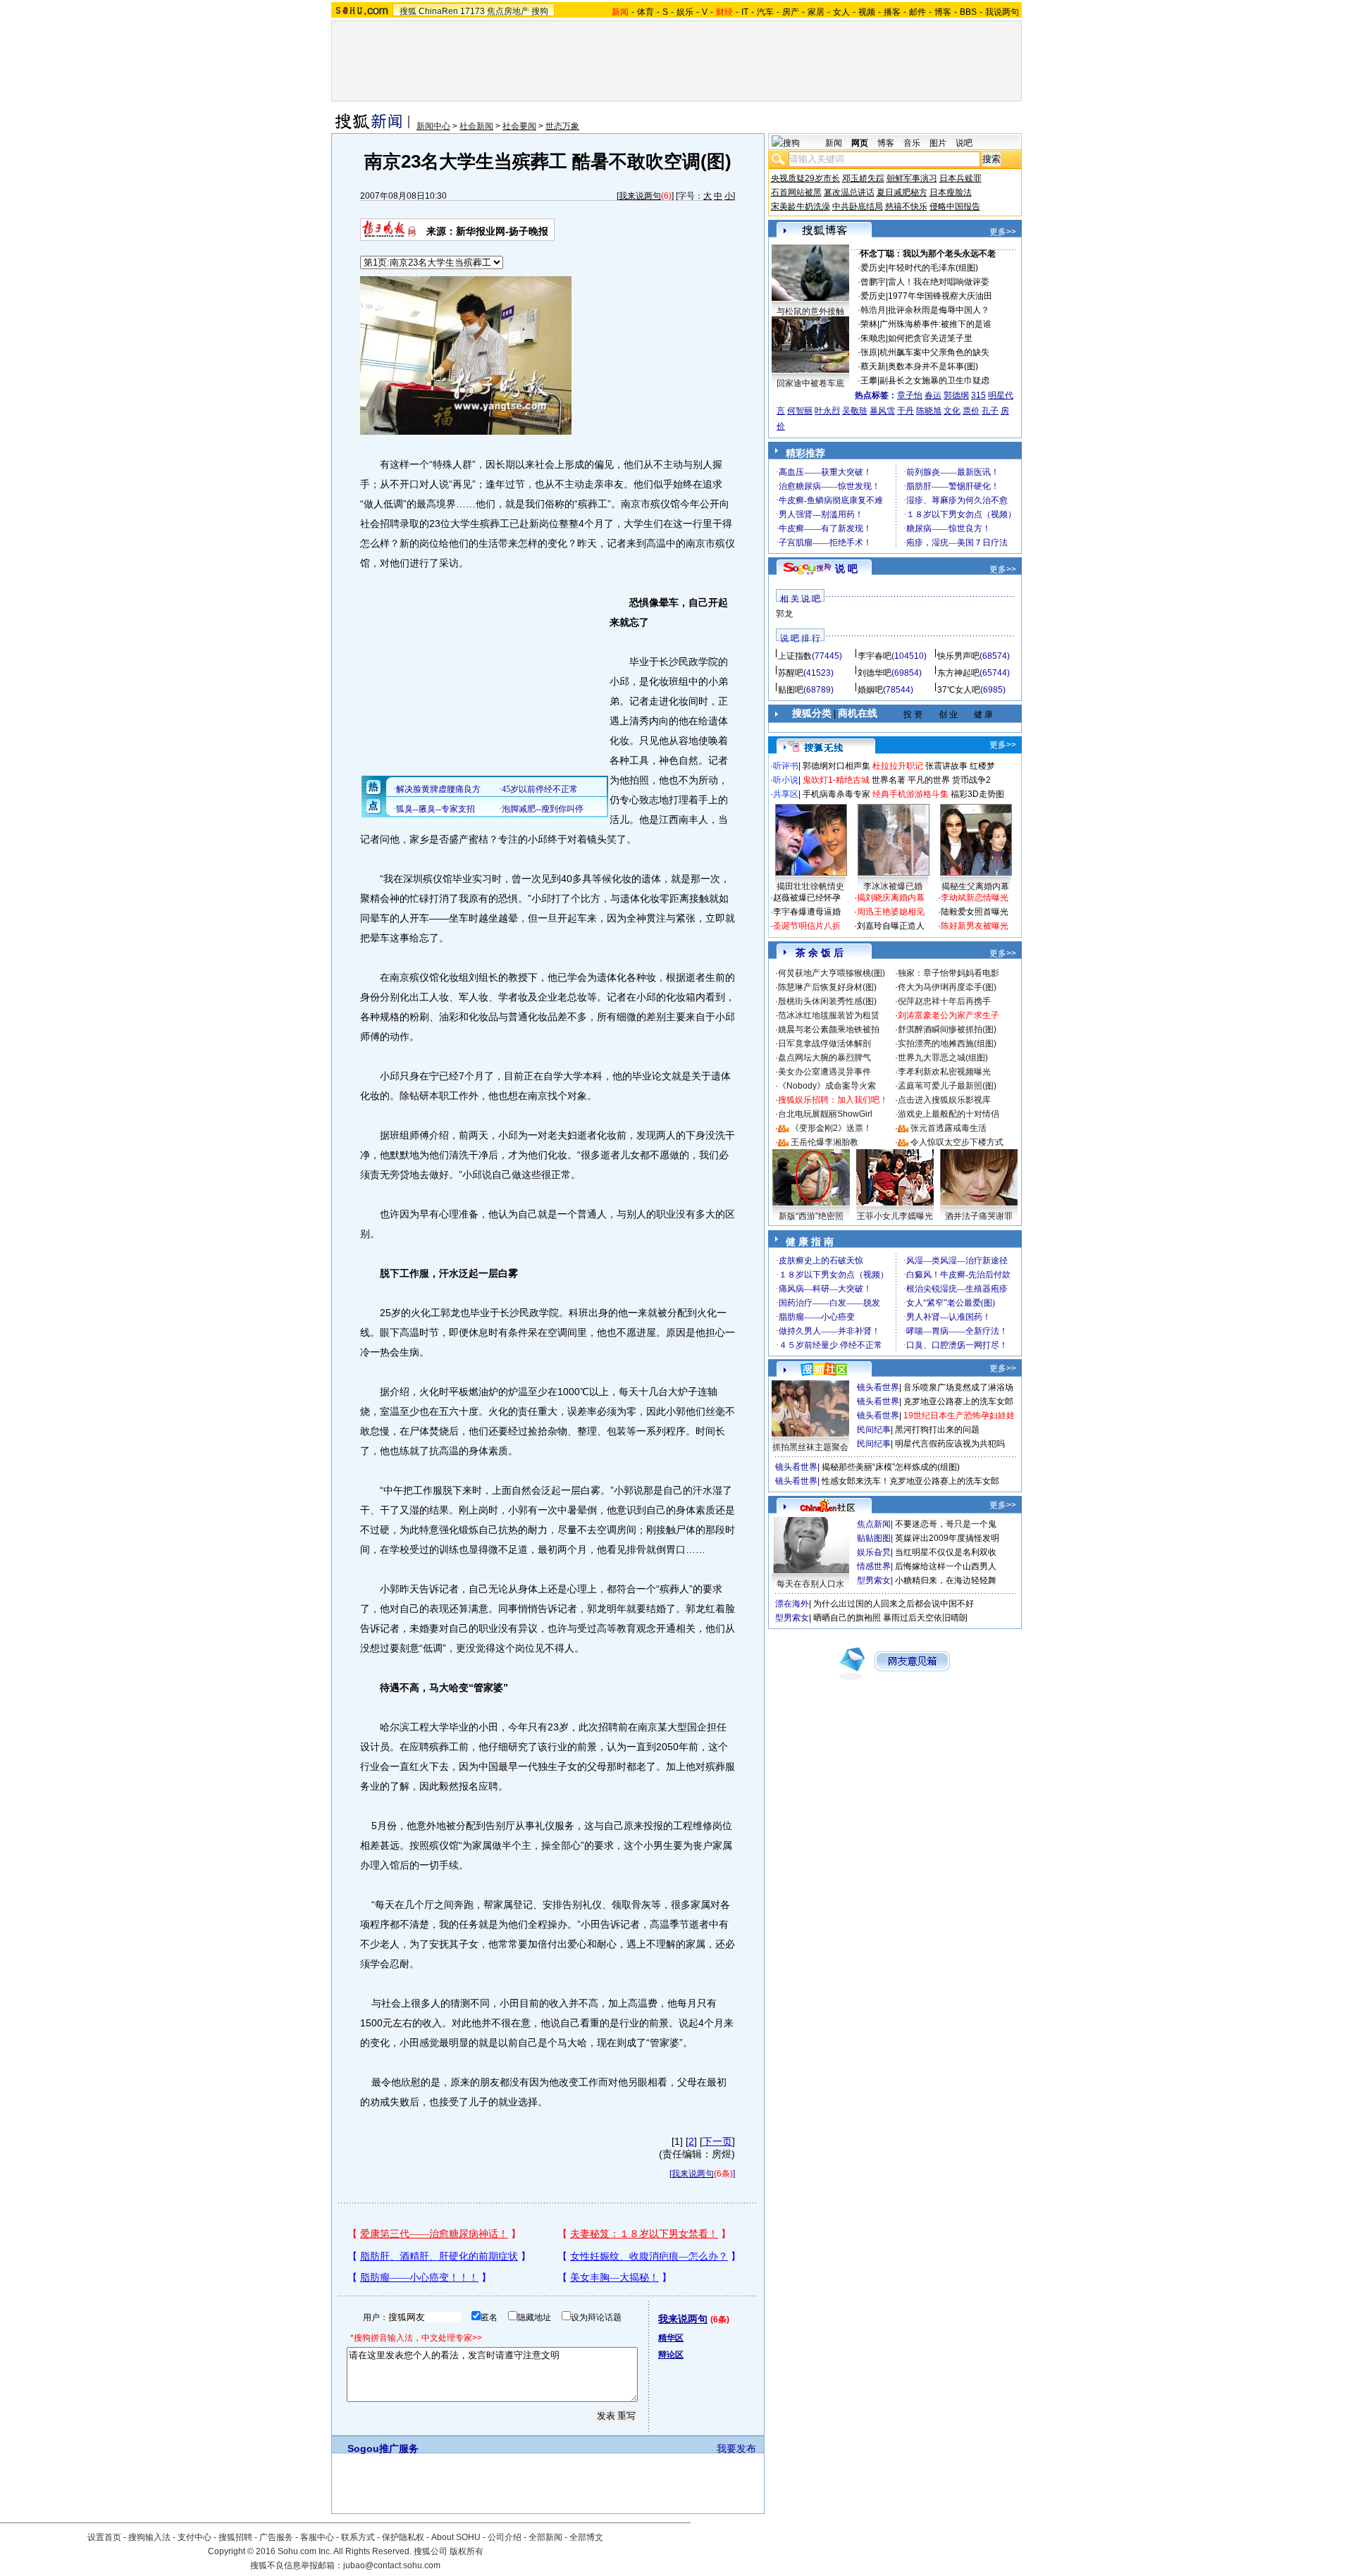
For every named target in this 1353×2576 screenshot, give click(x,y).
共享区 (786, 794)
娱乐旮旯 (874, 1552)
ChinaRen (438, 11)
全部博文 (586, 2537)
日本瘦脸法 (951, 192)
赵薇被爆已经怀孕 (807, 898)
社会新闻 (476, 126)
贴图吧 (791, 690)
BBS (968, 12)
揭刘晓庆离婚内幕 (891, 898)
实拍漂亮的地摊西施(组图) (947, 1044)
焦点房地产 (508, 11)
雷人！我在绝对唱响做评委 (939, 282)
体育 (645, 12)
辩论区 (671, 2355)
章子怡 (910, 395)
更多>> (1003, 232)
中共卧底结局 (858, 206)
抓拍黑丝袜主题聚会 (810, 1447)
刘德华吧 (875, 673)
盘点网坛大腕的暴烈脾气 (824, 1058)
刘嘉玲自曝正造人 (891, 926)
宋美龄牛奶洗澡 (801, 206)
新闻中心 (433, 126)
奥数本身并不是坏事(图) (933, 366)
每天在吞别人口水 (810, 1584)
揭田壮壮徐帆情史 (810, 886)
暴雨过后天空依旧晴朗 (925, 1618)
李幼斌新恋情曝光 (975, 898)
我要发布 (736, 2448)
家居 (816, 12)
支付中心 (194, 2537)
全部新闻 (545, 2537)
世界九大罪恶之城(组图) (943, 1058)
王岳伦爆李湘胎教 (824, 1142)
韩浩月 (873, 310)
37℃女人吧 (959, 690)
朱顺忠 (873, 338)
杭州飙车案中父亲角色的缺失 (934, 352)
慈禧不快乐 (906, 206)
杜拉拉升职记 (898, 766)
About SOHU (456, 2537)
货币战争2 (971, 780)
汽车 (765, 12)
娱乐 (685, 12)
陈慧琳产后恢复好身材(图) (827, 987)
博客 (943, 12)
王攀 (869, 380)
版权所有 (467, 2551)
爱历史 (873, 268)
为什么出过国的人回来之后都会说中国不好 (894, 1604)
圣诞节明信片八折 (807, 926)
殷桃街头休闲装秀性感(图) (827, 1001)
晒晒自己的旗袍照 (847, 1618)
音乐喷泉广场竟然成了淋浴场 (958, 1387)
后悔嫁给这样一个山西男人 (946, 1566)
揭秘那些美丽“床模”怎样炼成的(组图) (891, 1467)
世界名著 (889, 780)
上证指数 (795, 656)
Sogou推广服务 (383, 2448)
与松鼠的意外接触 (810, 311)
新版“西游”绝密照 (811, 1216)
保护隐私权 (403, 2537)
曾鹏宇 (873, 282)
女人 (841, 12)
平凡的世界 (929, 780)
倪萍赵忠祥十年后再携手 (944, 1001)
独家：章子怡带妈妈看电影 (949, 973)
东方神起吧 (958, 673)
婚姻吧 (870, 690)
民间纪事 (874, 1430)
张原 (869, 352)
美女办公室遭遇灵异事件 (824, 1072)
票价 (971, 411)
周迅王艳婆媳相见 (891, 912)
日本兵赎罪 (960, 178)
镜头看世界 (878, 1387)
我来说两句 (640, 196)
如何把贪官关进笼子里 (930, 338)
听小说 (786, 780)
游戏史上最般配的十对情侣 (949, 1114)
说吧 (964, 143)
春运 (933, 395)
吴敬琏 (855, 411)
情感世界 (874, 1566)
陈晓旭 (929, 411)
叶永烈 (827, 411)
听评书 (786, 766)
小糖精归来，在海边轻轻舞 (946, 1580)
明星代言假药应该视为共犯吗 (950, 1444)
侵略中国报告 (955, 206)
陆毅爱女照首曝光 (975, 912)
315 (978, 395)
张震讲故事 (946, 766)
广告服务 (276, 2537)
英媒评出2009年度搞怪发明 (947, 1538)
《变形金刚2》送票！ (831, 1128)
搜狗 (540, 11)
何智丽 (800, 411)
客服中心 (317, 2537)
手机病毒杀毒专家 (836, 794)
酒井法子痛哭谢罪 (979, 1216)
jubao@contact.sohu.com (392, 2565)
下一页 (717, 2141)
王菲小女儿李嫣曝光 (895, 1216)
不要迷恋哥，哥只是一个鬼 (946, 1524)
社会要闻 (519, 126)
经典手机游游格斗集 (910, 794)
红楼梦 (982, 766)
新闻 (834, 143)
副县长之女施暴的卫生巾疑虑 (934, 380)
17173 (472, 11)
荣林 (869, 324)
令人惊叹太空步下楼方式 (957, 1142)
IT (745, 12)
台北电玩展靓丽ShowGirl (825, 1114)
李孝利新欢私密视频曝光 (944, 1072)
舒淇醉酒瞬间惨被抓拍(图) (947, 1029)
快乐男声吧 (958, 656)
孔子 (990, 411)
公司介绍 (505, 2537)
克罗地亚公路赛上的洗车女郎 (958, 1401)
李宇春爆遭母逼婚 (807, 912)
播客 (892, 12)
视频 (867, 12)
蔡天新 (873, 366)
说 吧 (846, 569)
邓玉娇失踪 (863, 178)
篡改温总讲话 (849, 192)
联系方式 (358, 2537)
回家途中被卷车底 (810, 383)
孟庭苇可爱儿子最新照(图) (947, 1086)
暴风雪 (882, 411)
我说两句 (1002, 12)
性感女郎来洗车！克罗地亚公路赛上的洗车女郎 (910, 1481)
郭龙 (784, 614)
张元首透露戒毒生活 (949, 1128)
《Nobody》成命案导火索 (827, 1086)
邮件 (918, 12)
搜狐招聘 (235, 2537)
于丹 (906, 411)
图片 (938, 143)
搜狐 (408, 11)
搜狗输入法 (149, 2537)
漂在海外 (792, 1604)
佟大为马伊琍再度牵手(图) (947, 987)
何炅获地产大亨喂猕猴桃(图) (832, 973)
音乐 (912, 143)
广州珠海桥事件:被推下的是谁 (935, 324)
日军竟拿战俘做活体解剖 (824, 1044)
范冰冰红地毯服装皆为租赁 (829, 1015)
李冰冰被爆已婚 (893, 886)
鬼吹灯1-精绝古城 (836, 780)
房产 (791, 12)
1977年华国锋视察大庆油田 (940, 296)
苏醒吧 (791, 673)
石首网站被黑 (796, 192)
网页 (860, 143)
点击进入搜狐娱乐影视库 (944, 1100)
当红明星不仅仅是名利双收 (946, 1552)
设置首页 (104, 2537)
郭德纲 (956, 395)
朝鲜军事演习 (912, 178)
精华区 (671, 2338)
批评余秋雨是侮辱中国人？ (939, 310)
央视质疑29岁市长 (805, 178)
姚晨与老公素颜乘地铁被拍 (829, 1029)
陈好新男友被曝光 (975, 926)
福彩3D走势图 (977, 794)
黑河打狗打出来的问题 (937, 1430)
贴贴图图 (874, 1538)
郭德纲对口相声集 (836, 766)
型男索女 (874, 1580)
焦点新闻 (874, 1524)
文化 (952, 411)
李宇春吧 (875, 656)
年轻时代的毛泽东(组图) (933, 268)
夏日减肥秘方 (902, 192)
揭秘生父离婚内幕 (975, 886)
